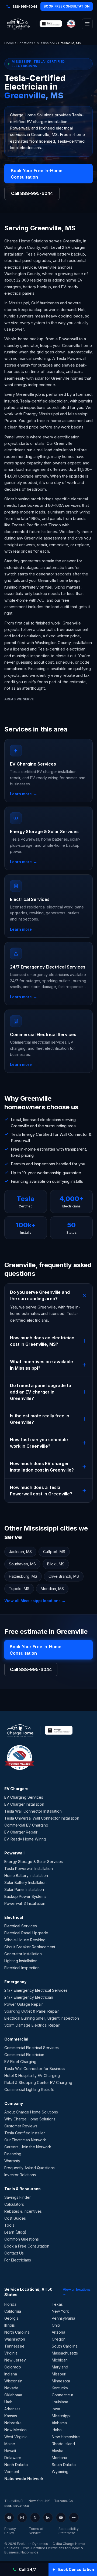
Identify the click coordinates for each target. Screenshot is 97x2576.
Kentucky (60, 2388)
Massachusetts (65, 2353)
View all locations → (77, 2292)
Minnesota (61, 2381)
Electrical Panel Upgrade (26, 1933)
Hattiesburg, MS (23, 1576)
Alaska (58, 2451)
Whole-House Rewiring (25, 1940)
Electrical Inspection (22, 1968)
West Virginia (16, 2437)
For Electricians (18, 2260)
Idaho (57, 2430)
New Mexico (15, 2430)
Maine (10, 2444)
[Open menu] (87, 24)
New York (60, 2311)
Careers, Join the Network (28, 2147)
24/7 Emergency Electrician (29, 1997)
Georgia (11, 2318)
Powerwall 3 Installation (25, 1903)
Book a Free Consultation (27, 2246)
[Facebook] (9, 2518)
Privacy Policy (10, 2531)
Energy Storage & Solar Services (34, 1862)
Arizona (58, 2332)
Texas (57, 2304)
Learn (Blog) (15, 2232)
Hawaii (10, 2451)
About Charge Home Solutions (31, 2112)
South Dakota (64, 2465)
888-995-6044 (17, 2506)
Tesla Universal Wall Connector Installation (42, 1818)
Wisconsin (13, 2381)
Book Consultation (76, 2569)
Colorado (13, 2367)
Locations (25, 43)
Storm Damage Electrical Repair (32, 2025)
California (13, 2311)
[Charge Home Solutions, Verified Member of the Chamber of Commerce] (71, 24)
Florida (10, 2304)
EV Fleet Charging (20, 2062)
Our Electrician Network (25, 2140)
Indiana (11, 2374)
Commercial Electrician (24, 2055)
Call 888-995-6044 (32, 193)
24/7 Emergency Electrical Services (36, 1990)
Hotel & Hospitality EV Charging (32, 2076)
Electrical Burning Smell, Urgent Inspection (42, 2018)
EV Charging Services (24, 1797)
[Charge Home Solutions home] (18, 24)
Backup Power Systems (25, 1896)
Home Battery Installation (26, 1875)
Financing (13, 2154)
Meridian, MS (52, 1589)
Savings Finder (18, 2197)
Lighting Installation (21, 1961)
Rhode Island (63, 2444)
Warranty (12, 2161)
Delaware (13, 2458)
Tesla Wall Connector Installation (33, 1811)
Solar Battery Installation (25, 1882)
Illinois (10, 2325)
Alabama (59, 2423)
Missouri (59, 2374)
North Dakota (16, 2465)
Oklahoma (13, 2395)
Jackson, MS (20, 1552)
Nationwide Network (24, 2479)
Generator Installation (23, 1954)
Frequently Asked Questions (30, 2168)
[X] (35, 2518)
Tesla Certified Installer (25, 2133)
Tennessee (14, 2346)
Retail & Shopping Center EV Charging (38, 2082)
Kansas (11, 2416)
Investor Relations (20, 2175)
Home (9, 43)
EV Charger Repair (21, 1832)
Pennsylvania (63, 2318)
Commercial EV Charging (26, 1825)
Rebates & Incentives (23, 2211)
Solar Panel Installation (24, 1889)
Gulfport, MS (54, 1552)
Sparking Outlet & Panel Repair (32, 2011)
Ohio (56, 2325)
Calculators (14, 2204)
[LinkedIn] (48, 2518)
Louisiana (60, 2402)
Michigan (60, 2360)
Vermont (12, 2472)
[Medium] (74, 2518)
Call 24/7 (27, 2569)
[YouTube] (61, 2518)
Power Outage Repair (24, 2004)
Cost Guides (15, 2218)
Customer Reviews (21, 2126)
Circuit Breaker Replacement (30, 1947)
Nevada (11, 2388)
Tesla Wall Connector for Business (35, 2069)
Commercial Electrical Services (32, 2048)
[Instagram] (22, 2518)
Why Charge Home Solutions (30, 2119)
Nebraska (13, 2423)
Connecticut (62, 2395)
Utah (8, 2402)
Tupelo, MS (19, 1589)
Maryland (60, 2367)
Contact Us (14, 2253)
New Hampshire (66, 2437)
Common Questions (22, 2239)
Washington (15, 2339)
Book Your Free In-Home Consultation (37, 174)
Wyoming (60, 2472)
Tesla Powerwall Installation (29, 1869)
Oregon (59, 2339)
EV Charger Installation (24, 1804)
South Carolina (65, 2346)
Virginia (11, 2353)
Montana (59, 2458)
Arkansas (12, 2409)
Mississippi (46, 43)
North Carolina (17, 2332)
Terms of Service (36, 2531)
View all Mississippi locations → (35, 1601)
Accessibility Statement (69, 2531)
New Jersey (15, 2360)
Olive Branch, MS (64, 1576)
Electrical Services (21, 1926)
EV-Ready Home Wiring (25, 1839)
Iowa (56, 2409)
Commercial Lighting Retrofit (29, 2089)
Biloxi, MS (56, 1564)
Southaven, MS (22, 1564)
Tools (9, 2225)
